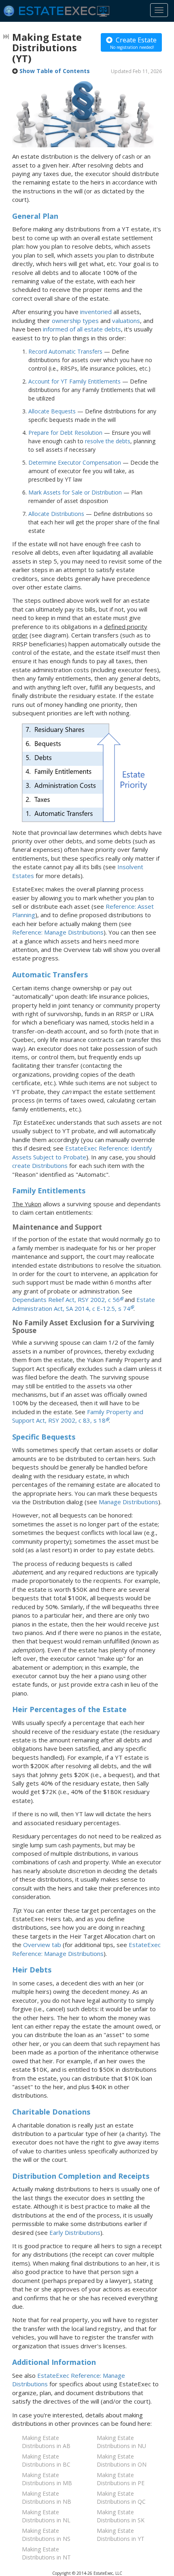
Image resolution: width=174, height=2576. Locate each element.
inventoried (96, 312)
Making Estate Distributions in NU (121, 2442)
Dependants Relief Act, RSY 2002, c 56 (66, 1300)
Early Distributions (75, 2232)
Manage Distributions (128, 1502)
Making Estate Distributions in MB (47, 2479)
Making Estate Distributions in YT (121, 2535)
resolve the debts (108, 441)
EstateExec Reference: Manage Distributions (86, 1949)
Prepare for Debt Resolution (65, 433)
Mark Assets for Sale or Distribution (75, 492)
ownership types (75, 321)
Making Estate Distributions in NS (46, 2535)
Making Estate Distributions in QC (121, 2497)
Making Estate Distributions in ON (122, 2460)
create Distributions (40, 1165)
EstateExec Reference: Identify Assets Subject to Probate (82, 1152)
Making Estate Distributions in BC (46, 2460)
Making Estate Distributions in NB (47, 2497)
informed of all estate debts (82, 329)
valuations (126, 321)
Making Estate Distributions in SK (121, 2516)
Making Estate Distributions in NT (46, 2553)
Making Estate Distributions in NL (46, 2516)
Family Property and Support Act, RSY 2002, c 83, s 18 (78, 1416)
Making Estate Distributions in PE (121, 2479)
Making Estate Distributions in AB (46, 2442)
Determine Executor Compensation (75, 462)
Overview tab (42, 1945)
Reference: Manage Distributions (58, 932)
